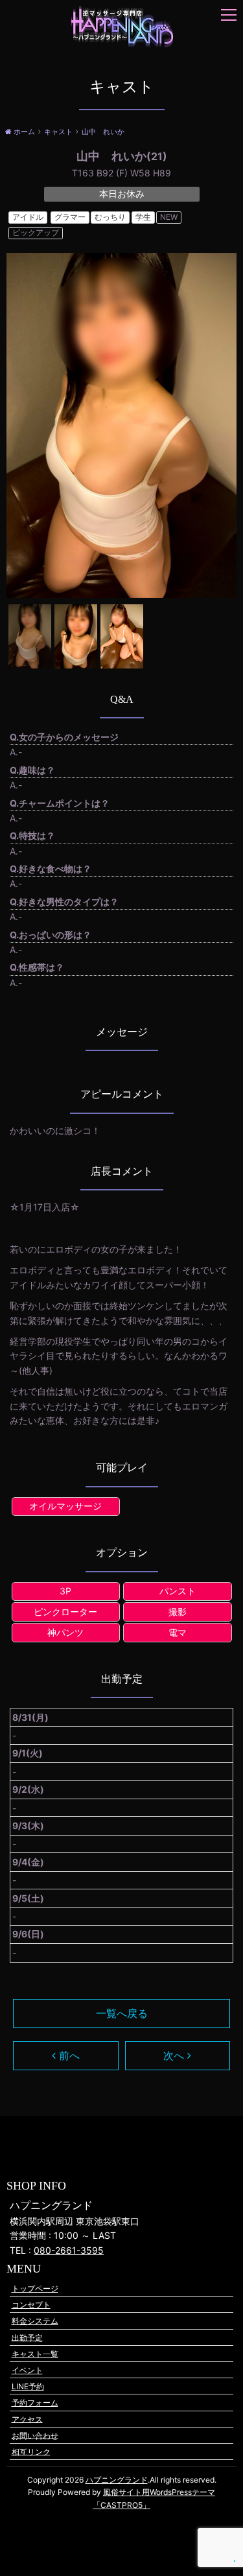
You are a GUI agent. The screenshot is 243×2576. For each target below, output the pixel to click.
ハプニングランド (117, 2480)
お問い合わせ (35, 2435)
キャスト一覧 (35, 2353)
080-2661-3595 (69, 2250)
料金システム (35, 2321)
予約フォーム (35, 2403)
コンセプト (31, 2305)
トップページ (35, 2288)
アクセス (27, 2419)
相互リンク (31, 2451)
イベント (27, 2370)
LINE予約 (28, 2386)
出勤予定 (27, 2337)
